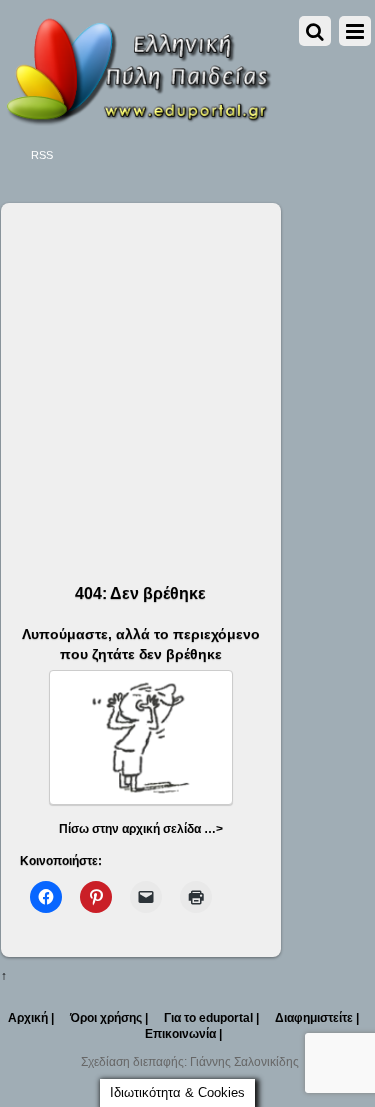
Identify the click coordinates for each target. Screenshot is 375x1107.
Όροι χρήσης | (109, 1018)
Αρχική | (31, 1018)
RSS (42, 155)
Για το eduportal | (211, 1018)
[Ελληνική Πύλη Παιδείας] (137, 119)
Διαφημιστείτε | (317, 1018)
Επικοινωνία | (183, 1034)
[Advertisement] (187, 375)
